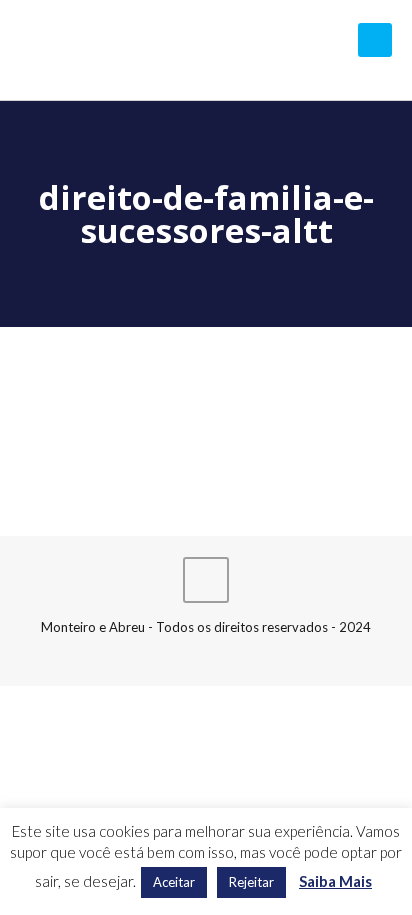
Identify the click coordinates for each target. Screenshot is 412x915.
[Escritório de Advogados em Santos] (206, 50)
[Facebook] (179, 655)
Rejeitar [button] (251, 882)
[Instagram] (233, 655)
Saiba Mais (335, 881)
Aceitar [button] (174, 882)
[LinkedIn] (206, 655)
